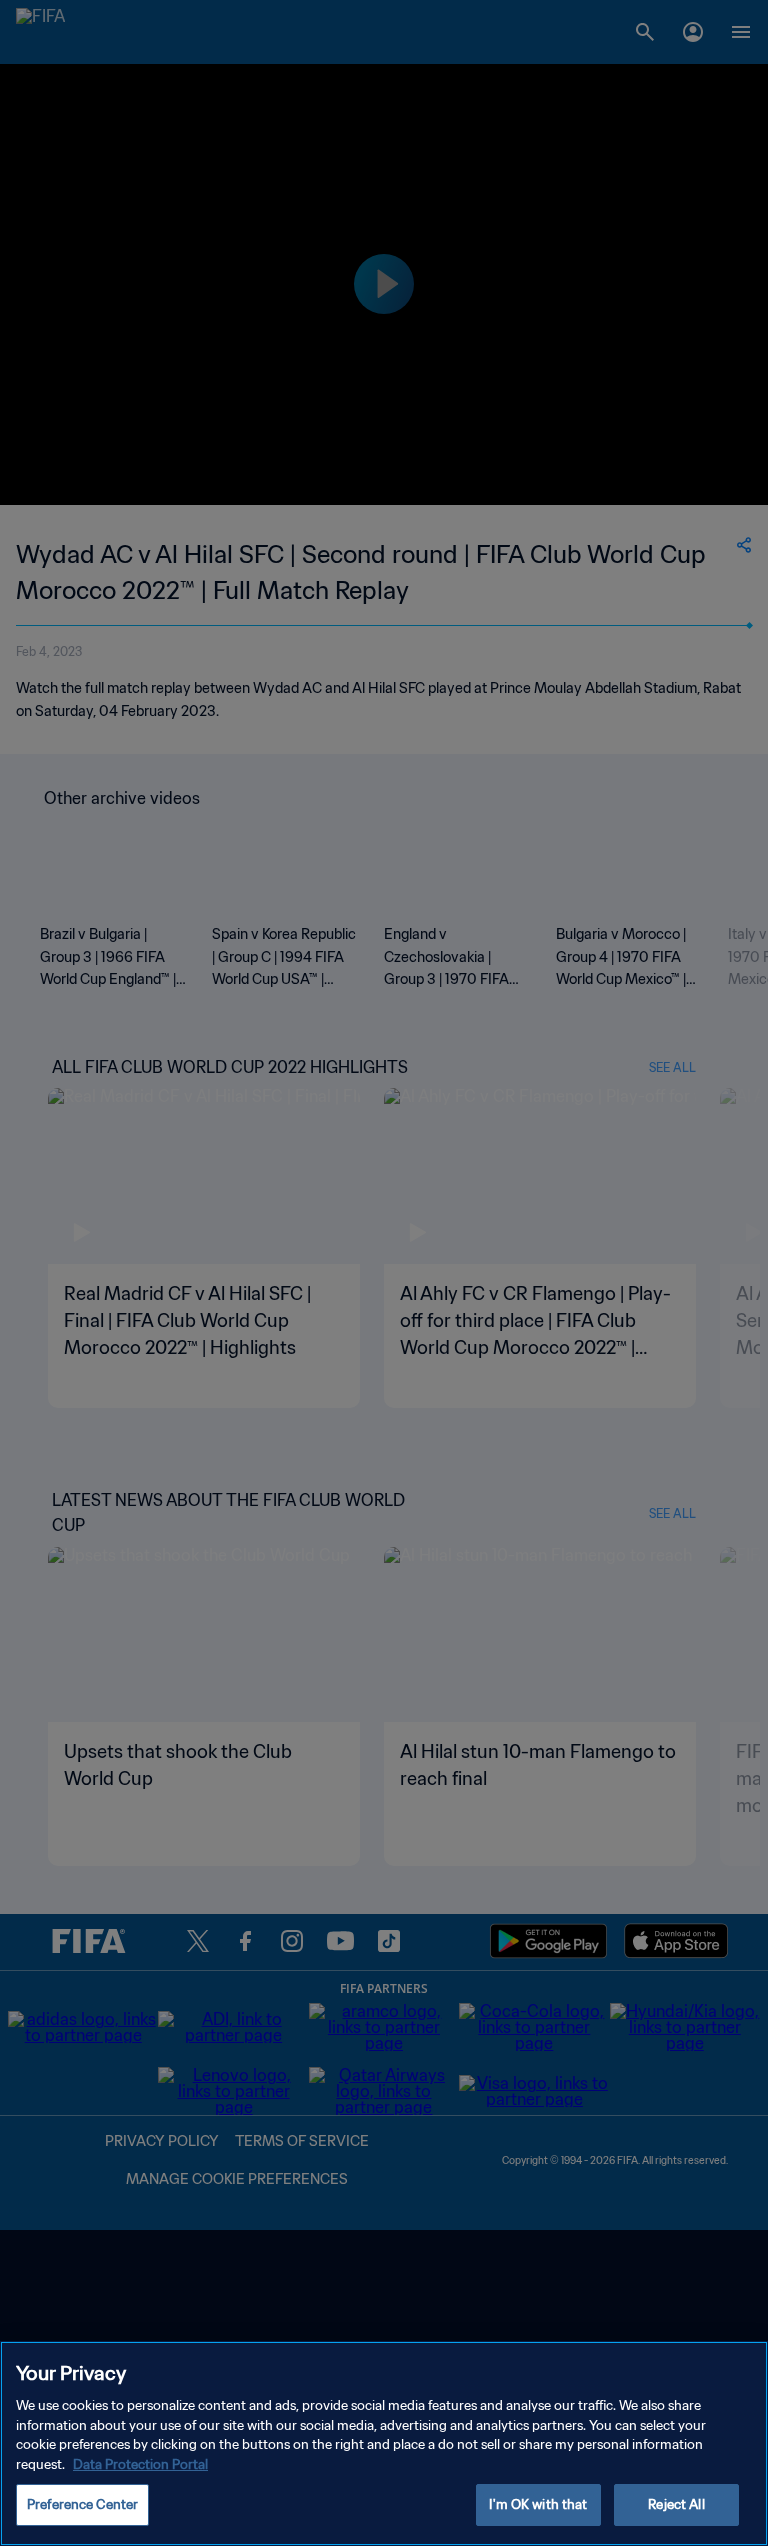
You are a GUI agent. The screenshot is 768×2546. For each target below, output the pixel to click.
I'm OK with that (538, 2504)
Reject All (676, 2504)
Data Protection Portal (140, 2464)
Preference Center (82, 2504)
